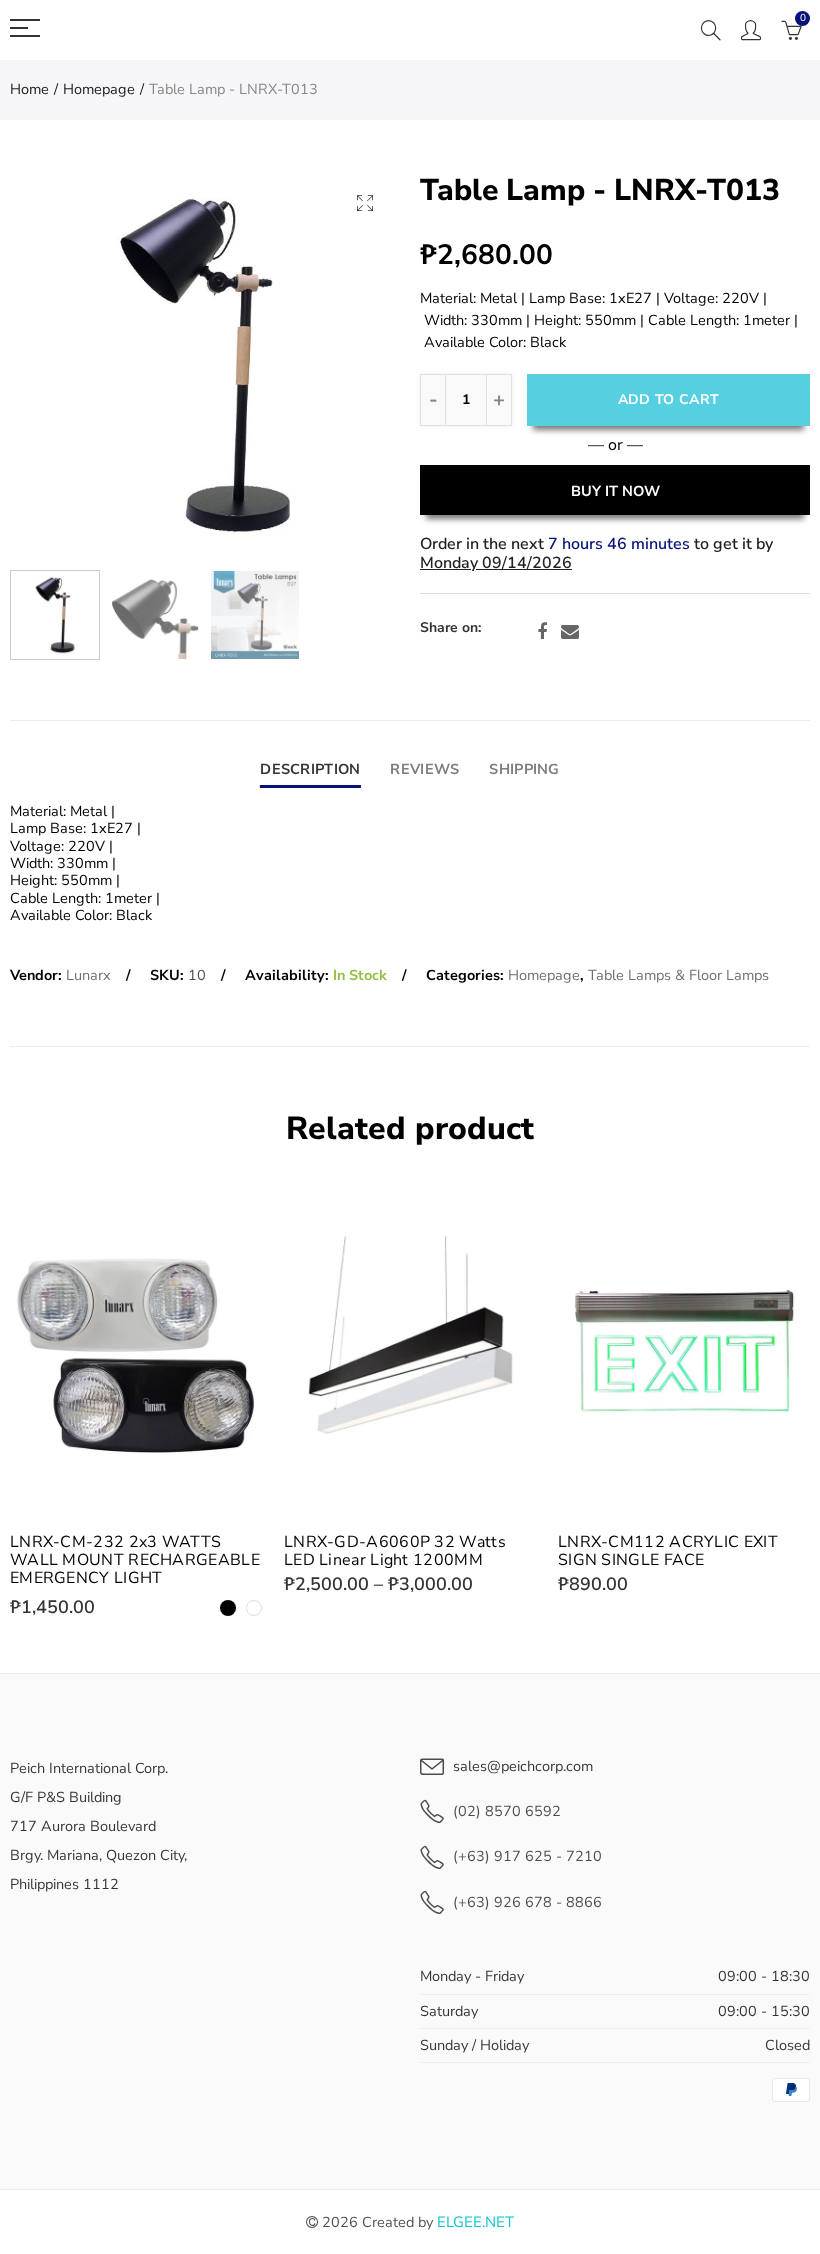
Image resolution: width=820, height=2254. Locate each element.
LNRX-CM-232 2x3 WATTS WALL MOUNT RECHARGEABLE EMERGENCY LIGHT (135, 1560)
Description (310, 769)
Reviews (424, 769)
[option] (205, 365)
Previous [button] (63, 365)
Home (29, 89)
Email (570, 632)
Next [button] (346, 365)
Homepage (99, 89)
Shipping (524, 769)
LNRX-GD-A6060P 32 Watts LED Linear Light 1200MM (395, 1551)
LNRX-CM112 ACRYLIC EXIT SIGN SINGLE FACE (668, 1551)
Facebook (542, 632)
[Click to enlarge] (365, 202)
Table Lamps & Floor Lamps (678, 975)
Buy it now (615, 491)
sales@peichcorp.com (523, 1766)
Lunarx (88, 975)
